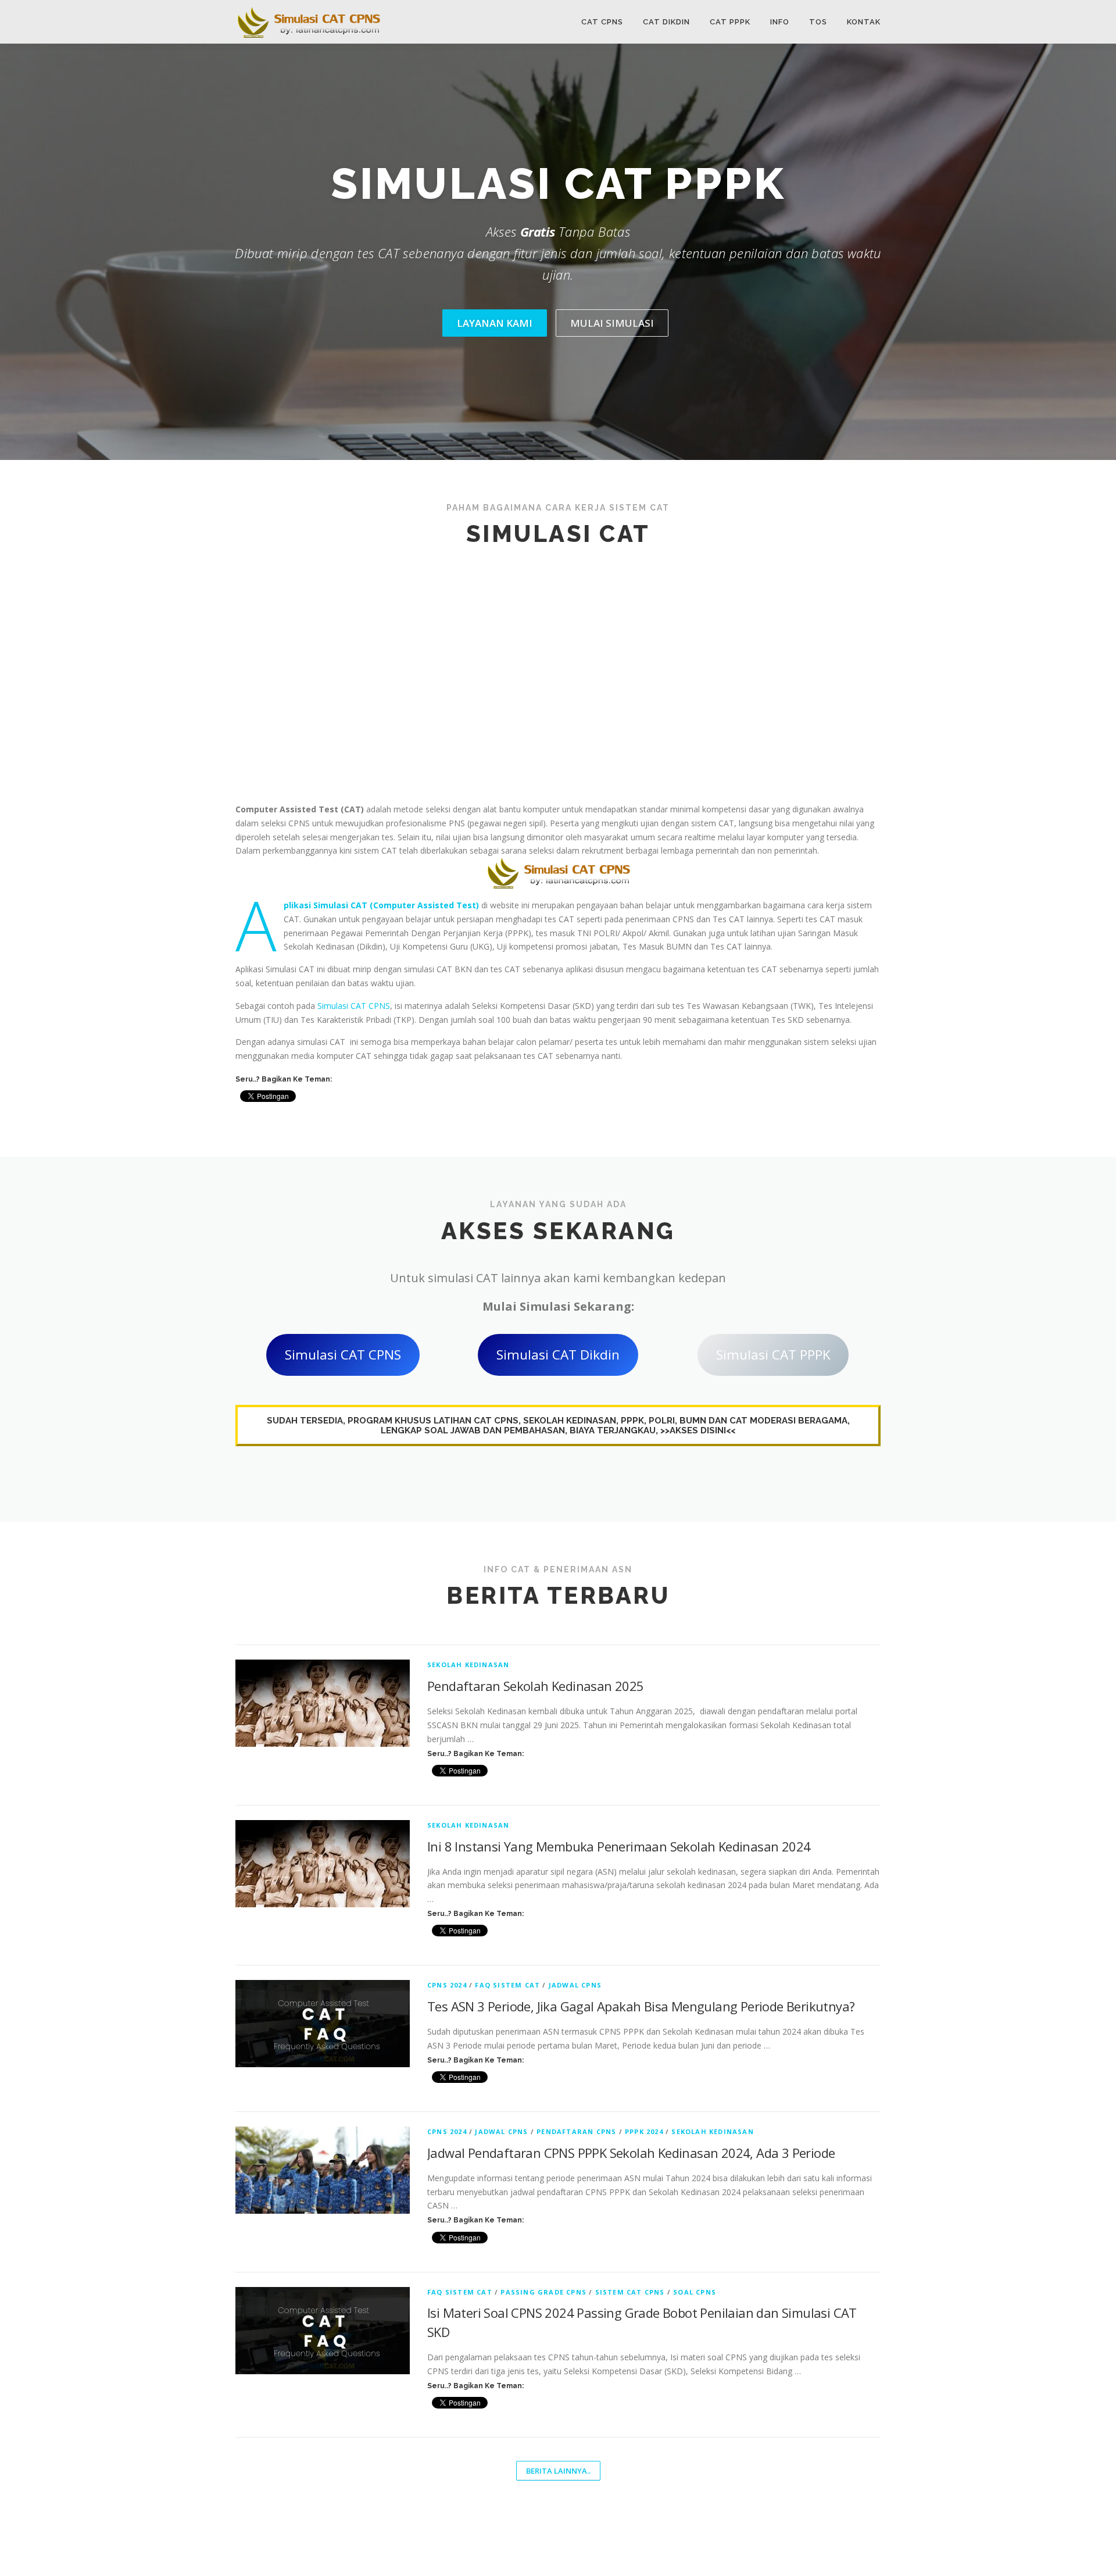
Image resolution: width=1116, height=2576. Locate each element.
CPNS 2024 (447, 1985)
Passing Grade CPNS (543, 2292)
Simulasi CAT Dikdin (558, 1355)
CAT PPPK (730, 22)
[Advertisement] (558, 670)
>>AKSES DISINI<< (698, 1430)
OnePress (652, 2548)
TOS (818, 22)
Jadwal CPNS (575, 1985)
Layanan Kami (495, 323)
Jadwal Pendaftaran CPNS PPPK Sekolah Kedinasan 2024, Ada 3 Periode (631, 2153)
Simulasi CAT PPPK (773, 1355)
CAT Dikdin (666, 22)
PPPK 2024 (644, 2131)
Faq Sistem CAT (507, 1985)
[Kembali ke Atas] (1067, 2522)
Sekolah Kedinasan (468, 1665)
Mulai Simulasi (612, 323)
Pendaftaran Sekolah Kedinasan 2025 (536, 1686)
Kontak (864, 22)
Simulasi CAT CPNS (354, 1006)
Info (780, 22)
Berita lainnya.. (558, 2471)
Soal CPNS (695, 2292)
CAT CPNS (602, 22)
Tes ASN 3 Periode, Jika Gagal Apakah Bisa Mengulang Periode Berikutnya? (641, 2006)
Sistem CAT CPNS (630, 2292)
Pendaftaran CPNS (576, 2131)
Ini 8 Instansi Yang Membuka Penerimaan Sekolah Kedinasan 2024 (619, 1846)
